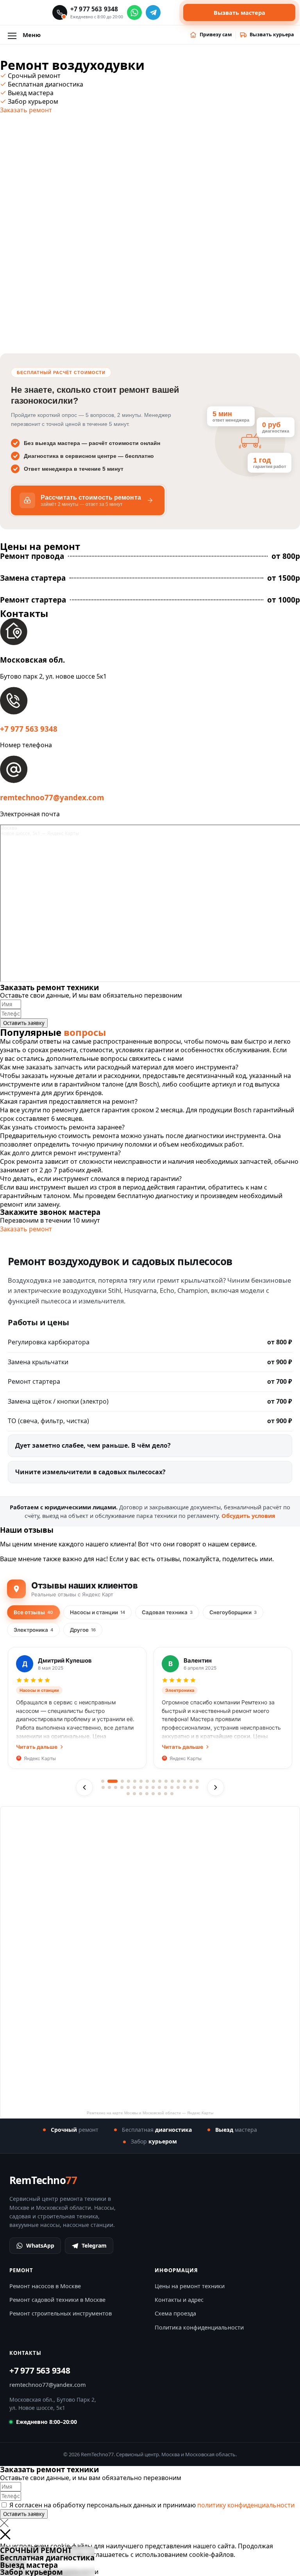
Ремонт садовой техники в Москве (57, 2299)
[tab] (150, 1067)
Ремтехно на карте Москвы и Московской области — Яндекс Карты (150, 2113)
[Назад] (84, 1787)
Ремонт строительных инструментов (61, 2313)
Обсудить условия (248, 1516)
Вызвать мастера (239, 12)
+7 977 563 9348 (29, 729)
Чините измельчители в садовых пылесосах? (90, 1472)
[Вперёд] (216, 1787)
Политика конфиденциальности (199, 2327)
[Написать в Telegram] (153, 12)
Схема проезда (175, 2313)
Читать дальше (37, 1747)
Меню (32, 35)
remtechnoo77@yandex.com (52, 797)
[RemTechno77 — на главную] (27, 12)
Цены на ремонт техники (190, 2286)
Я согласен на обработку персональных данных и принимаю (152, 2505)
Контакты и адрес (179, 2299)
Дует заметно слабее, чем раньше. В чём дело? (93, 1445)
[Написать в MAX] (172, 12)
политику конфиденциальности (246, 2505)
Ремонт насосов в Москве (45, 2286)
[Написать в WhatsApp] (134, 12)
